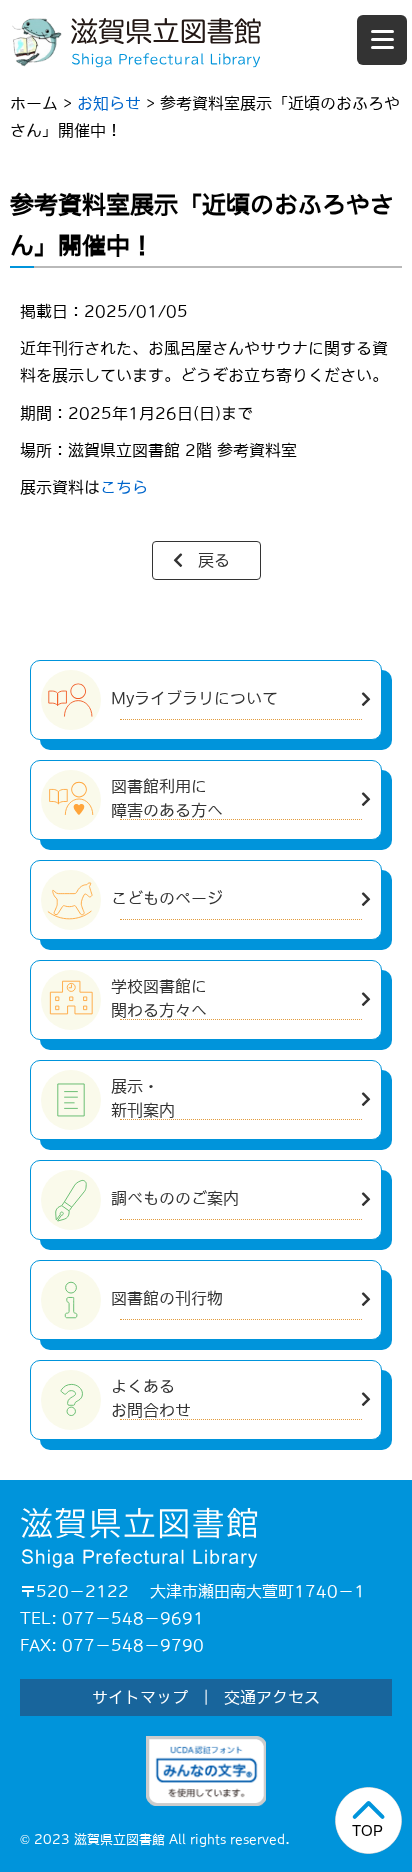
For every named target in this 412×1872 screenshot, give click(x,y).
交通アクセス (272, 1697)
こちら (124, 487)
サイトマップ (140, 1697)
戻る (214, 560)
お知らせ (109, 103)
